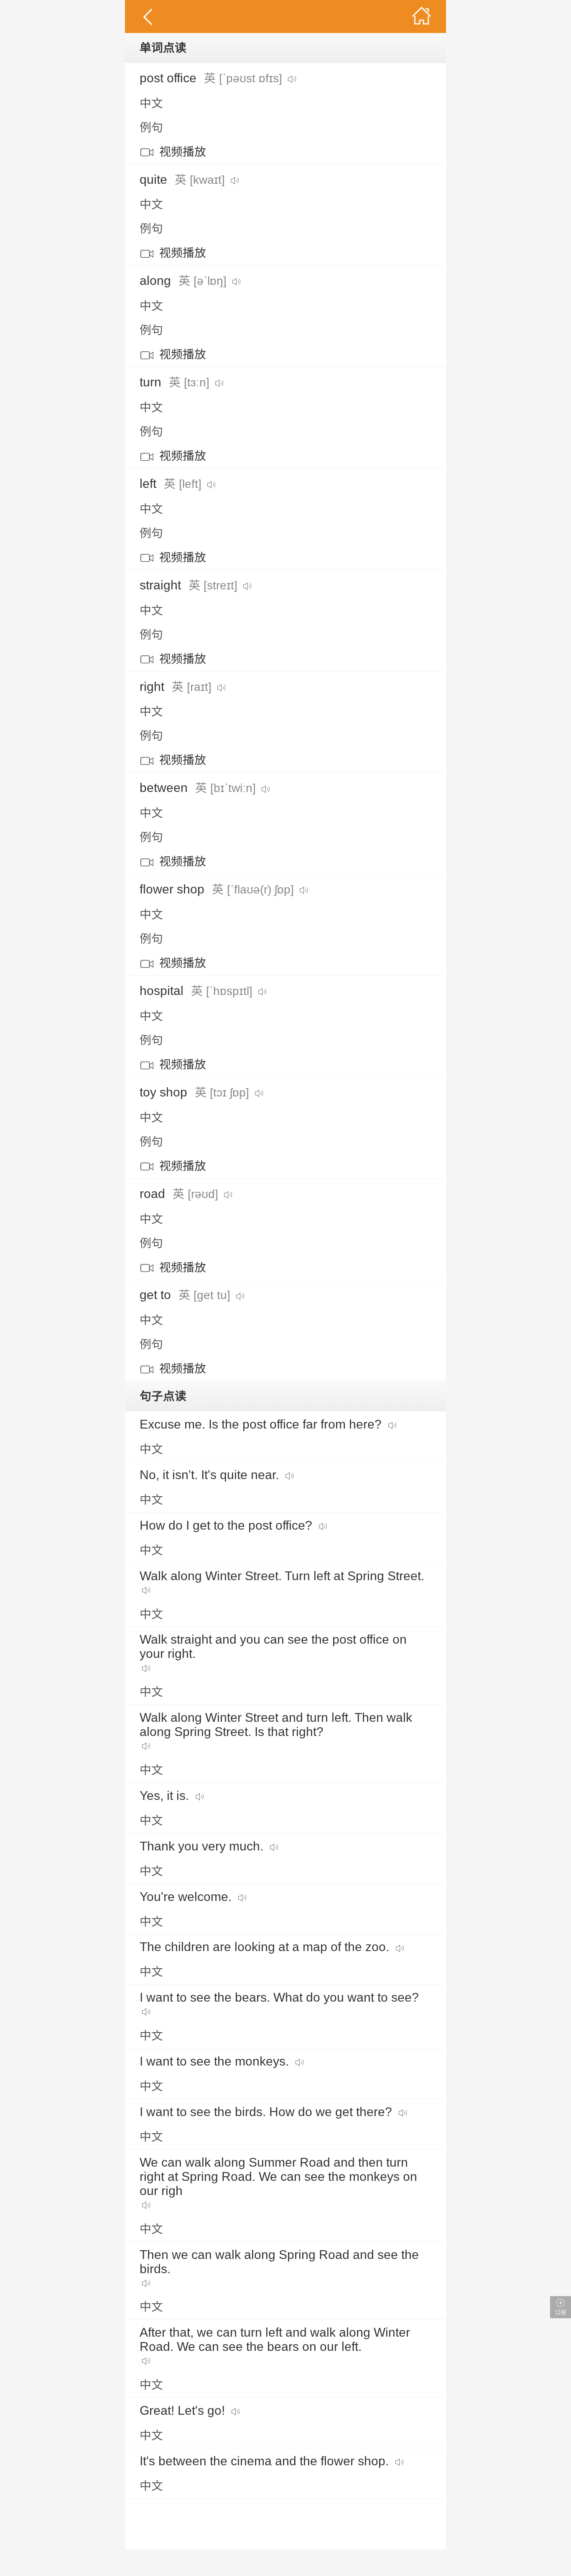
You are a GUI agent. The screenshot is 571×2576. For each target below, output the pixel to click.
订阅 (561, 2312)
